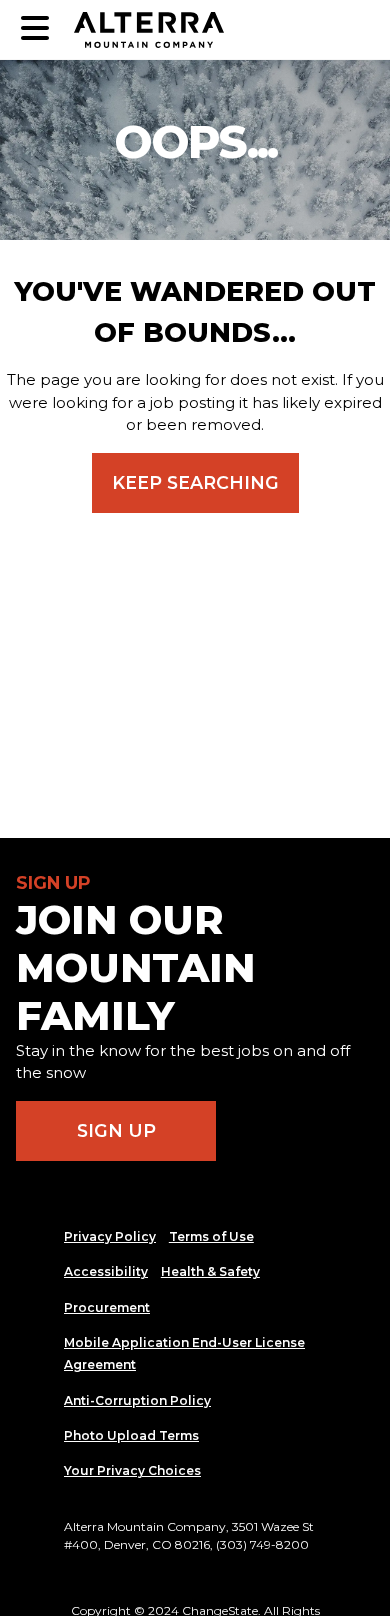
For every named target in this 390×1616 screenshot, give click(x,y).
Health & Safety (210, 1271)
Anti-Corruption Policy (137, 1400)
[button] (35, 29)
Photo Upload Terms (131, 1435)
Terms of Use (211, 1236)
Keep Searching (195, 482)
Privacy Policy (110, 1236)
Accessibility (106, 1271)
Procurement (107, 1307)
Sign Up (116, 1130)
